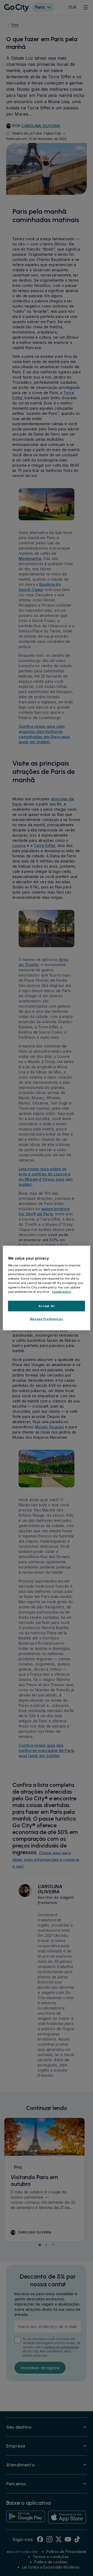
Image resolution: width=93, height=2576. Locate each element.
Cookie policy (62, 1292)
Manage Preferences (47, 1319)
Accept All (47, 1306)
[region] (47, 1288)
